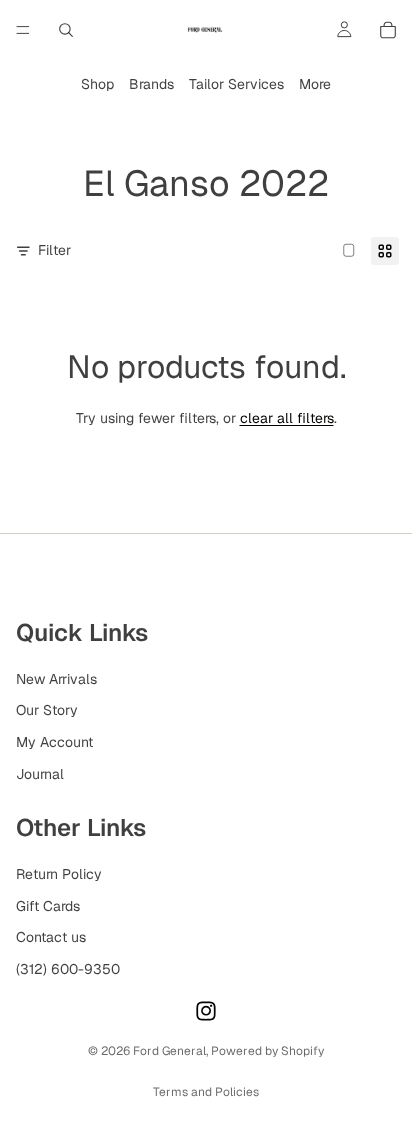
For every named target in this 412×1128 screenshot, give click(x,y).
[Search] (66, 30)
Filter (54, 250)
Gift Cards (48, 905)
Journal (40, 773)
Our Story (47, 710)
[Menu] (23, 30)
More (315, 84)
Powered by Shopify (267, 1051)
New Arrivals (56, 679)
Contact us (51, 937)
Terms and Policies (206, 1092)
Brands (151, 84)
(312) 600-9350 (68, 969)
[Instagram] (206, 1011)
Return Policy (59, 874)
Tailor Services (236, 84)
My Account (54, 742)
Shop (97, 84)
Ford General (169, 1051)
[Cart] (388, 30)
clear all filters (287, 418)
